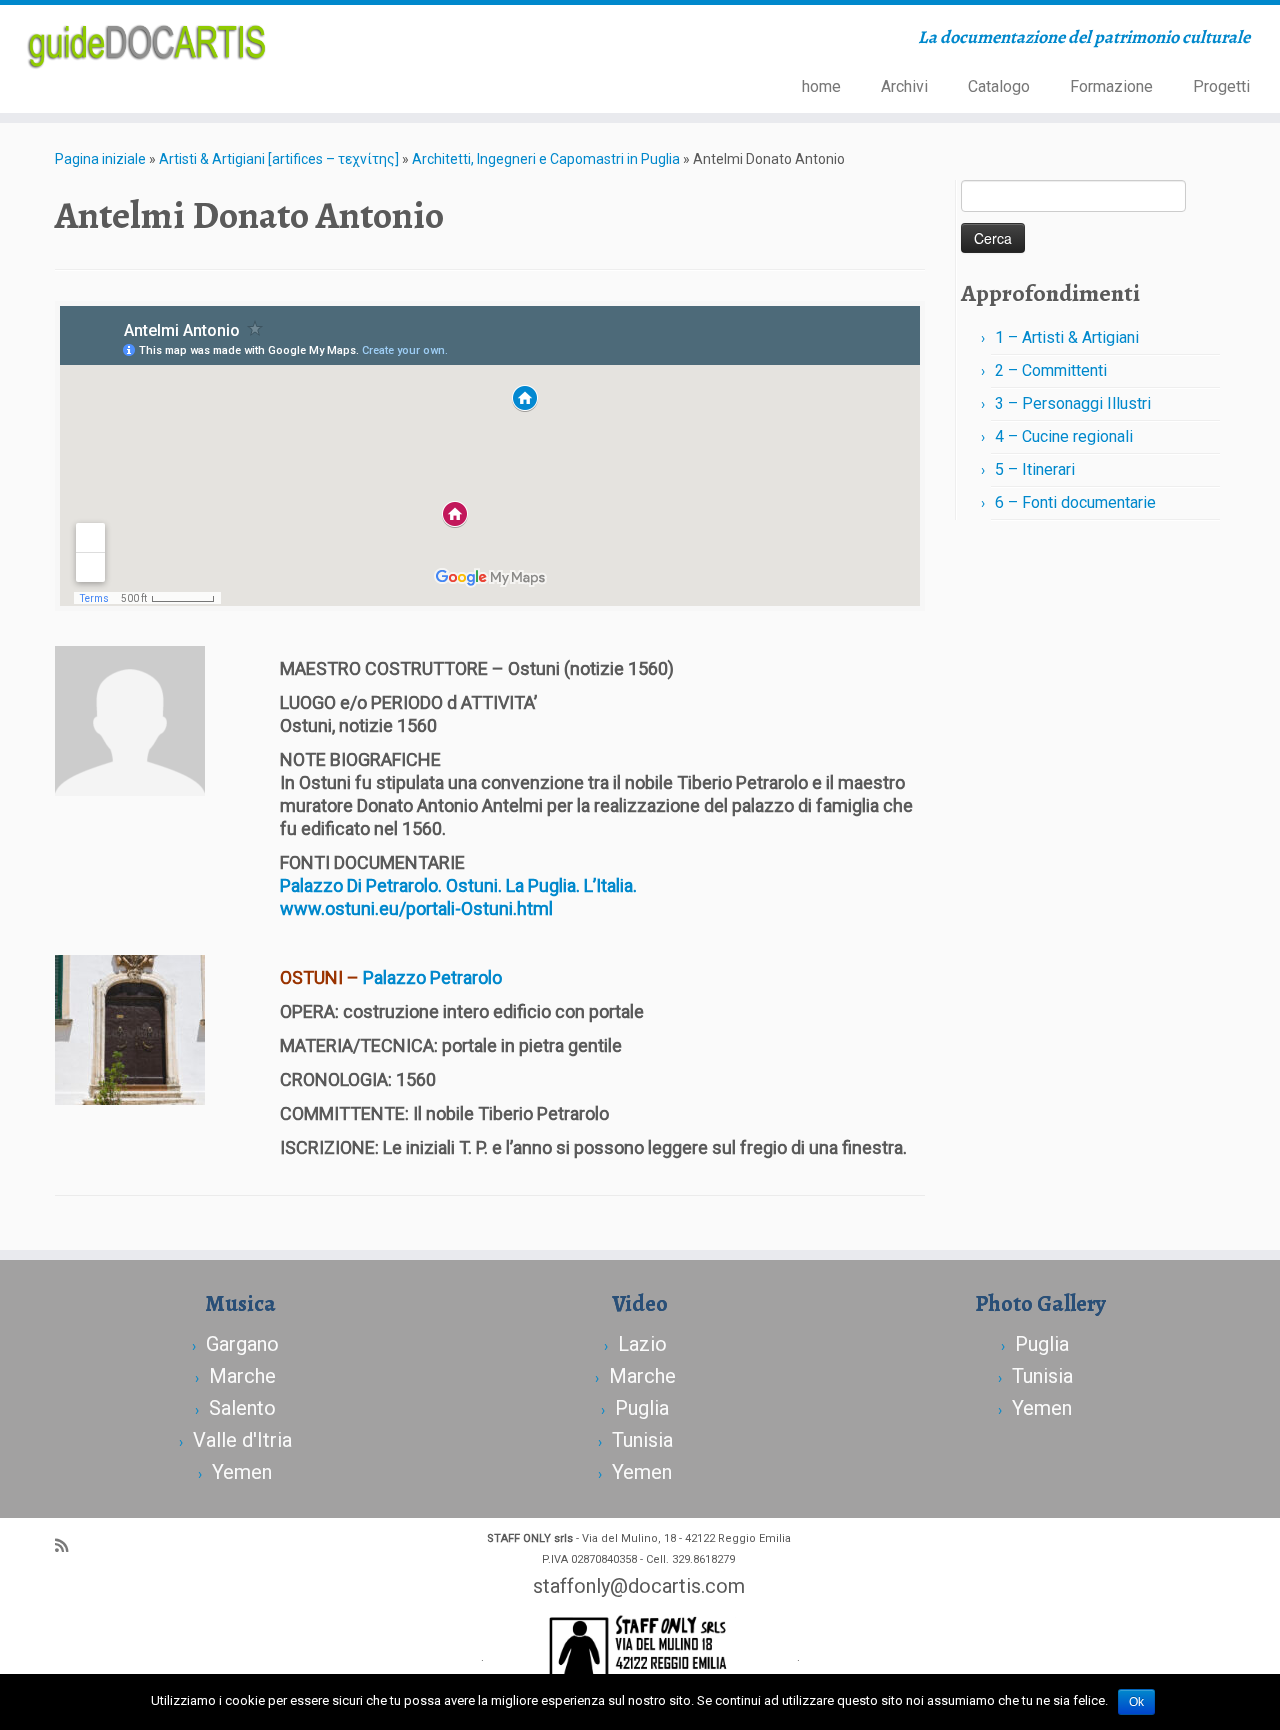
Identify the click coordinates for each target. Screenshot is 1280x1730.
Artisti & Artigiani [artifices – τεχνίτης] (279, 159)
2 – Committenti (1051, 370)
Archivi (904, 86)
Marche (242, 1376)
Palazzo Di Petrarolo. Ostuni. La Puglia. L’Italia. (460, 885)
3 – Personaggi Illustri (1073, 403)
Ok (1136, 1702)
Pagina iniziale (100, 159)
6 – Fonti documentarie (1075, 502)
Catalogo (999, 86)
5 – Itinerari (1035, 469)
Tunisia (642, 1440)
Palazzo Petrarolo (432, 977)
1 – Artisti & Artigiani (1067, 337)
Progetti (1221, 86)
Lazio (642, 1344)
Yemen (242, 1472)
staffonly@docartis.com (639, 1586)
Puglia (642, 1408)
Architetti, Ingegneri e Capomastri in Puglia (546, 159)
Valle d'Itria (242, 1440)
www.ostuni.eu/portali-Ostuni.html (416, 908)
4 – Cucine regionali (1064, 436)
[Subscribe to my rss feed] (68, 1546)
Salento (242, 1408)
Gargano (242, 1344)
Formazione (1111, 86)
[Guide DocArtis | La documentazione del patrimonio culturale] (147, 44)
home (821, 86)
